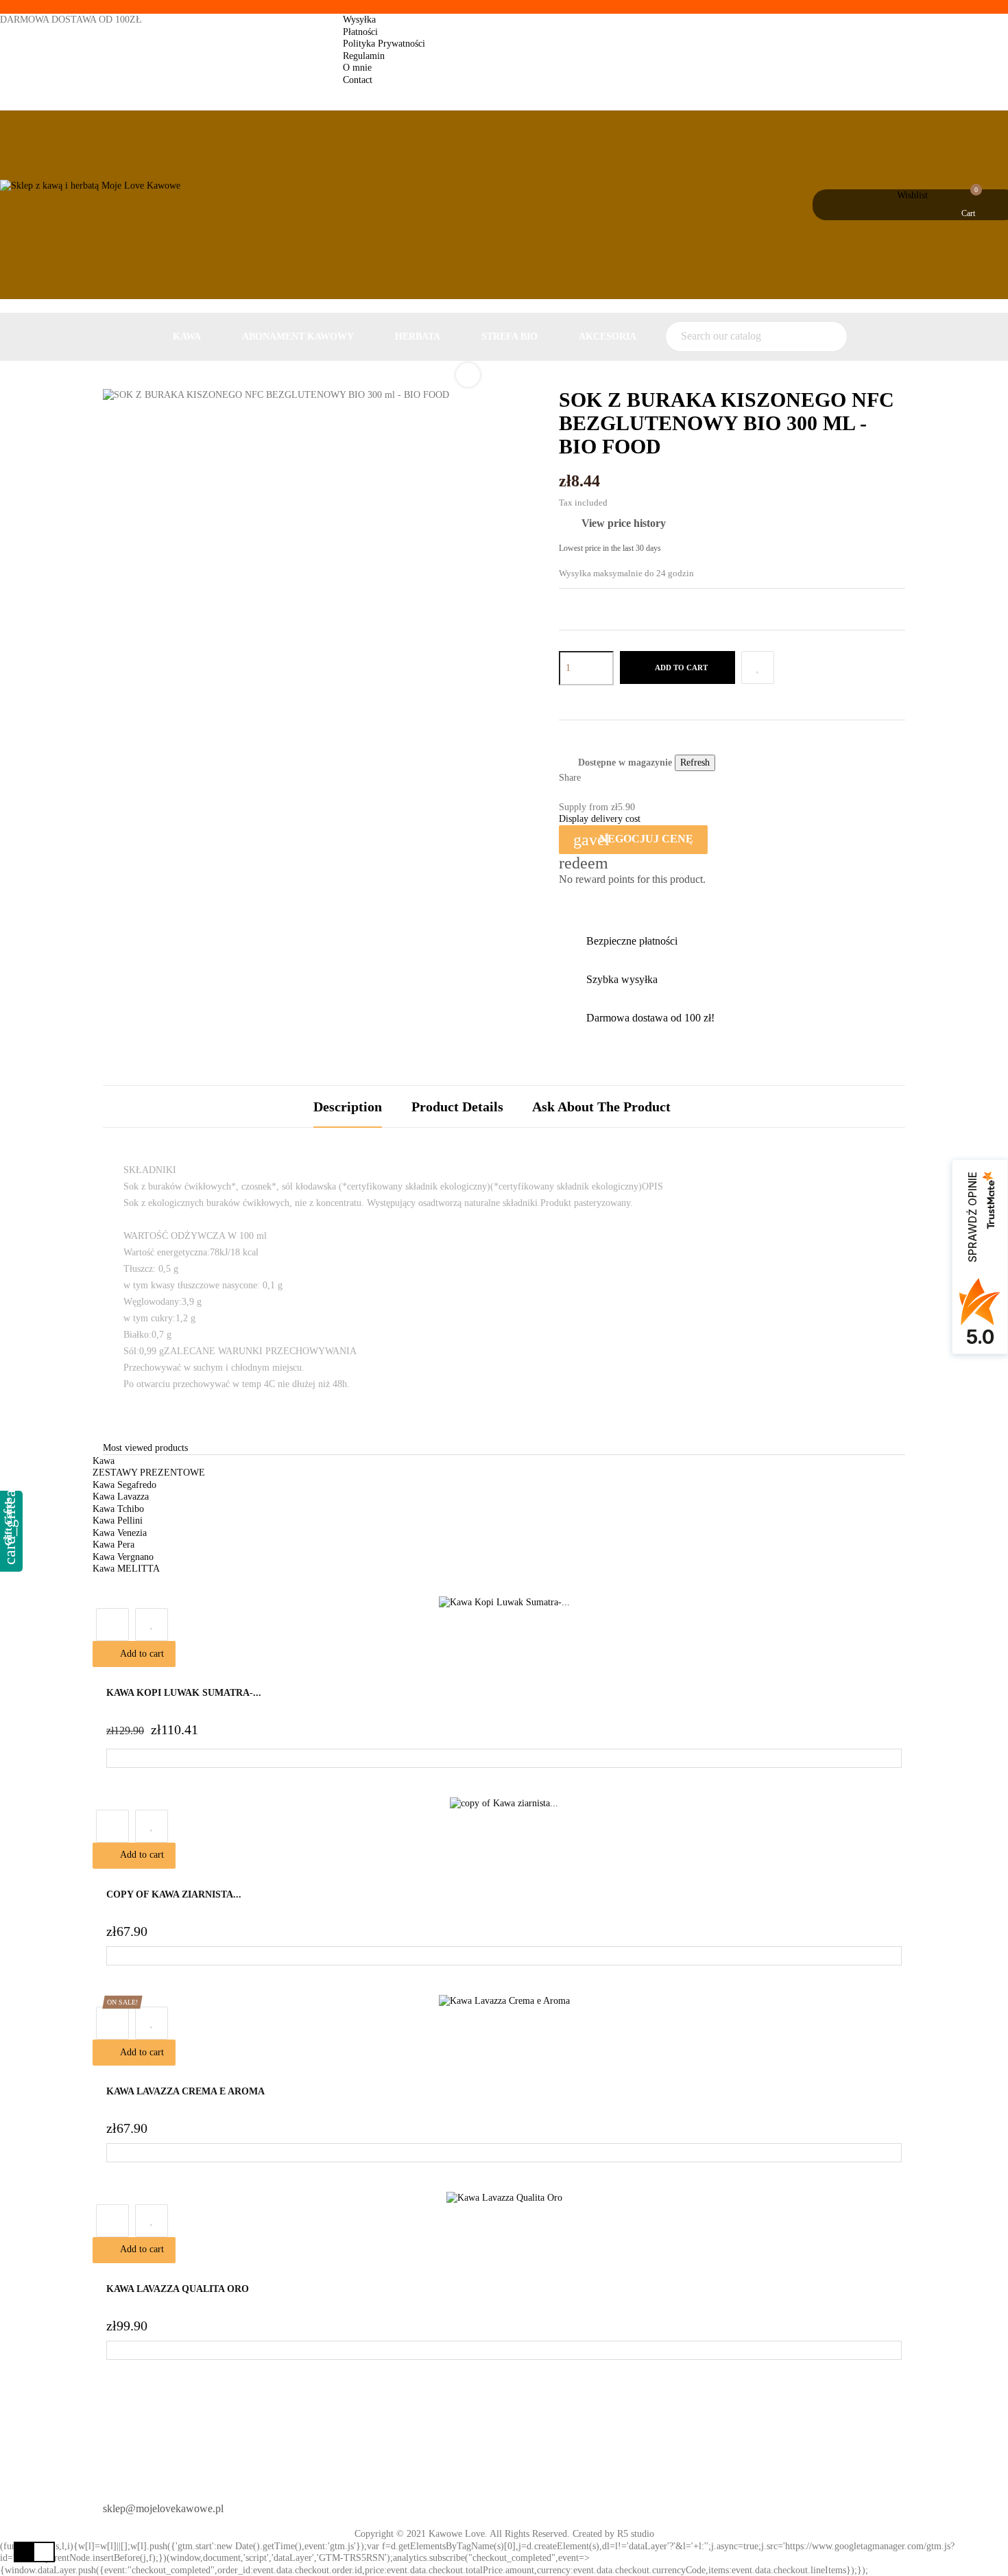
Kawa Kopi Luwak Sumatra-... (184, 1693)
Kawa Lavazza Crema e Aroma (185, 2091)
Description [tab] (348, 1107)
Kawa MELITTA (126, 1569)
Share (597, 779)
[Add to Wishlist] (758, 667)
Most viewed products (145, 1448)
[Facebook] (527, 2503)
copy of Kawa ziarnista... (174, 1894)
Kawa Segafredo (124, 1485)
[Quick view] (112, 1624)
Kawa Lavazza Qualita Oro (178, 2289)
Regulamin (364, 56)
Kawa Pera (113, 1545)
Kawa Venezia (120, 1533)
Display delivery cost (600, 819)
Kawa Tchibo (118, 1509)
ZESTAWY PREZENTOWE (149, 1473)
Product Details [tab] (457, 1107)
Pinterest (635, 779)
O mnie (357, 68)
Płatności (360, 32)
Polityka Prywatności (384, 44)
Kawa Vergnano (123, 1557)
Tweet (616, 779)
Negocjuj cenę (633, 840)
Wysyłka (359, 20)
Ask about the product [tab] (601, 1107)
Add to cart (681, 667)
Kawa (104, 1461)
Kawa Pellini (118, 1521)
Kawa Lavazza (121, 1497)
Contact (358, 80)
